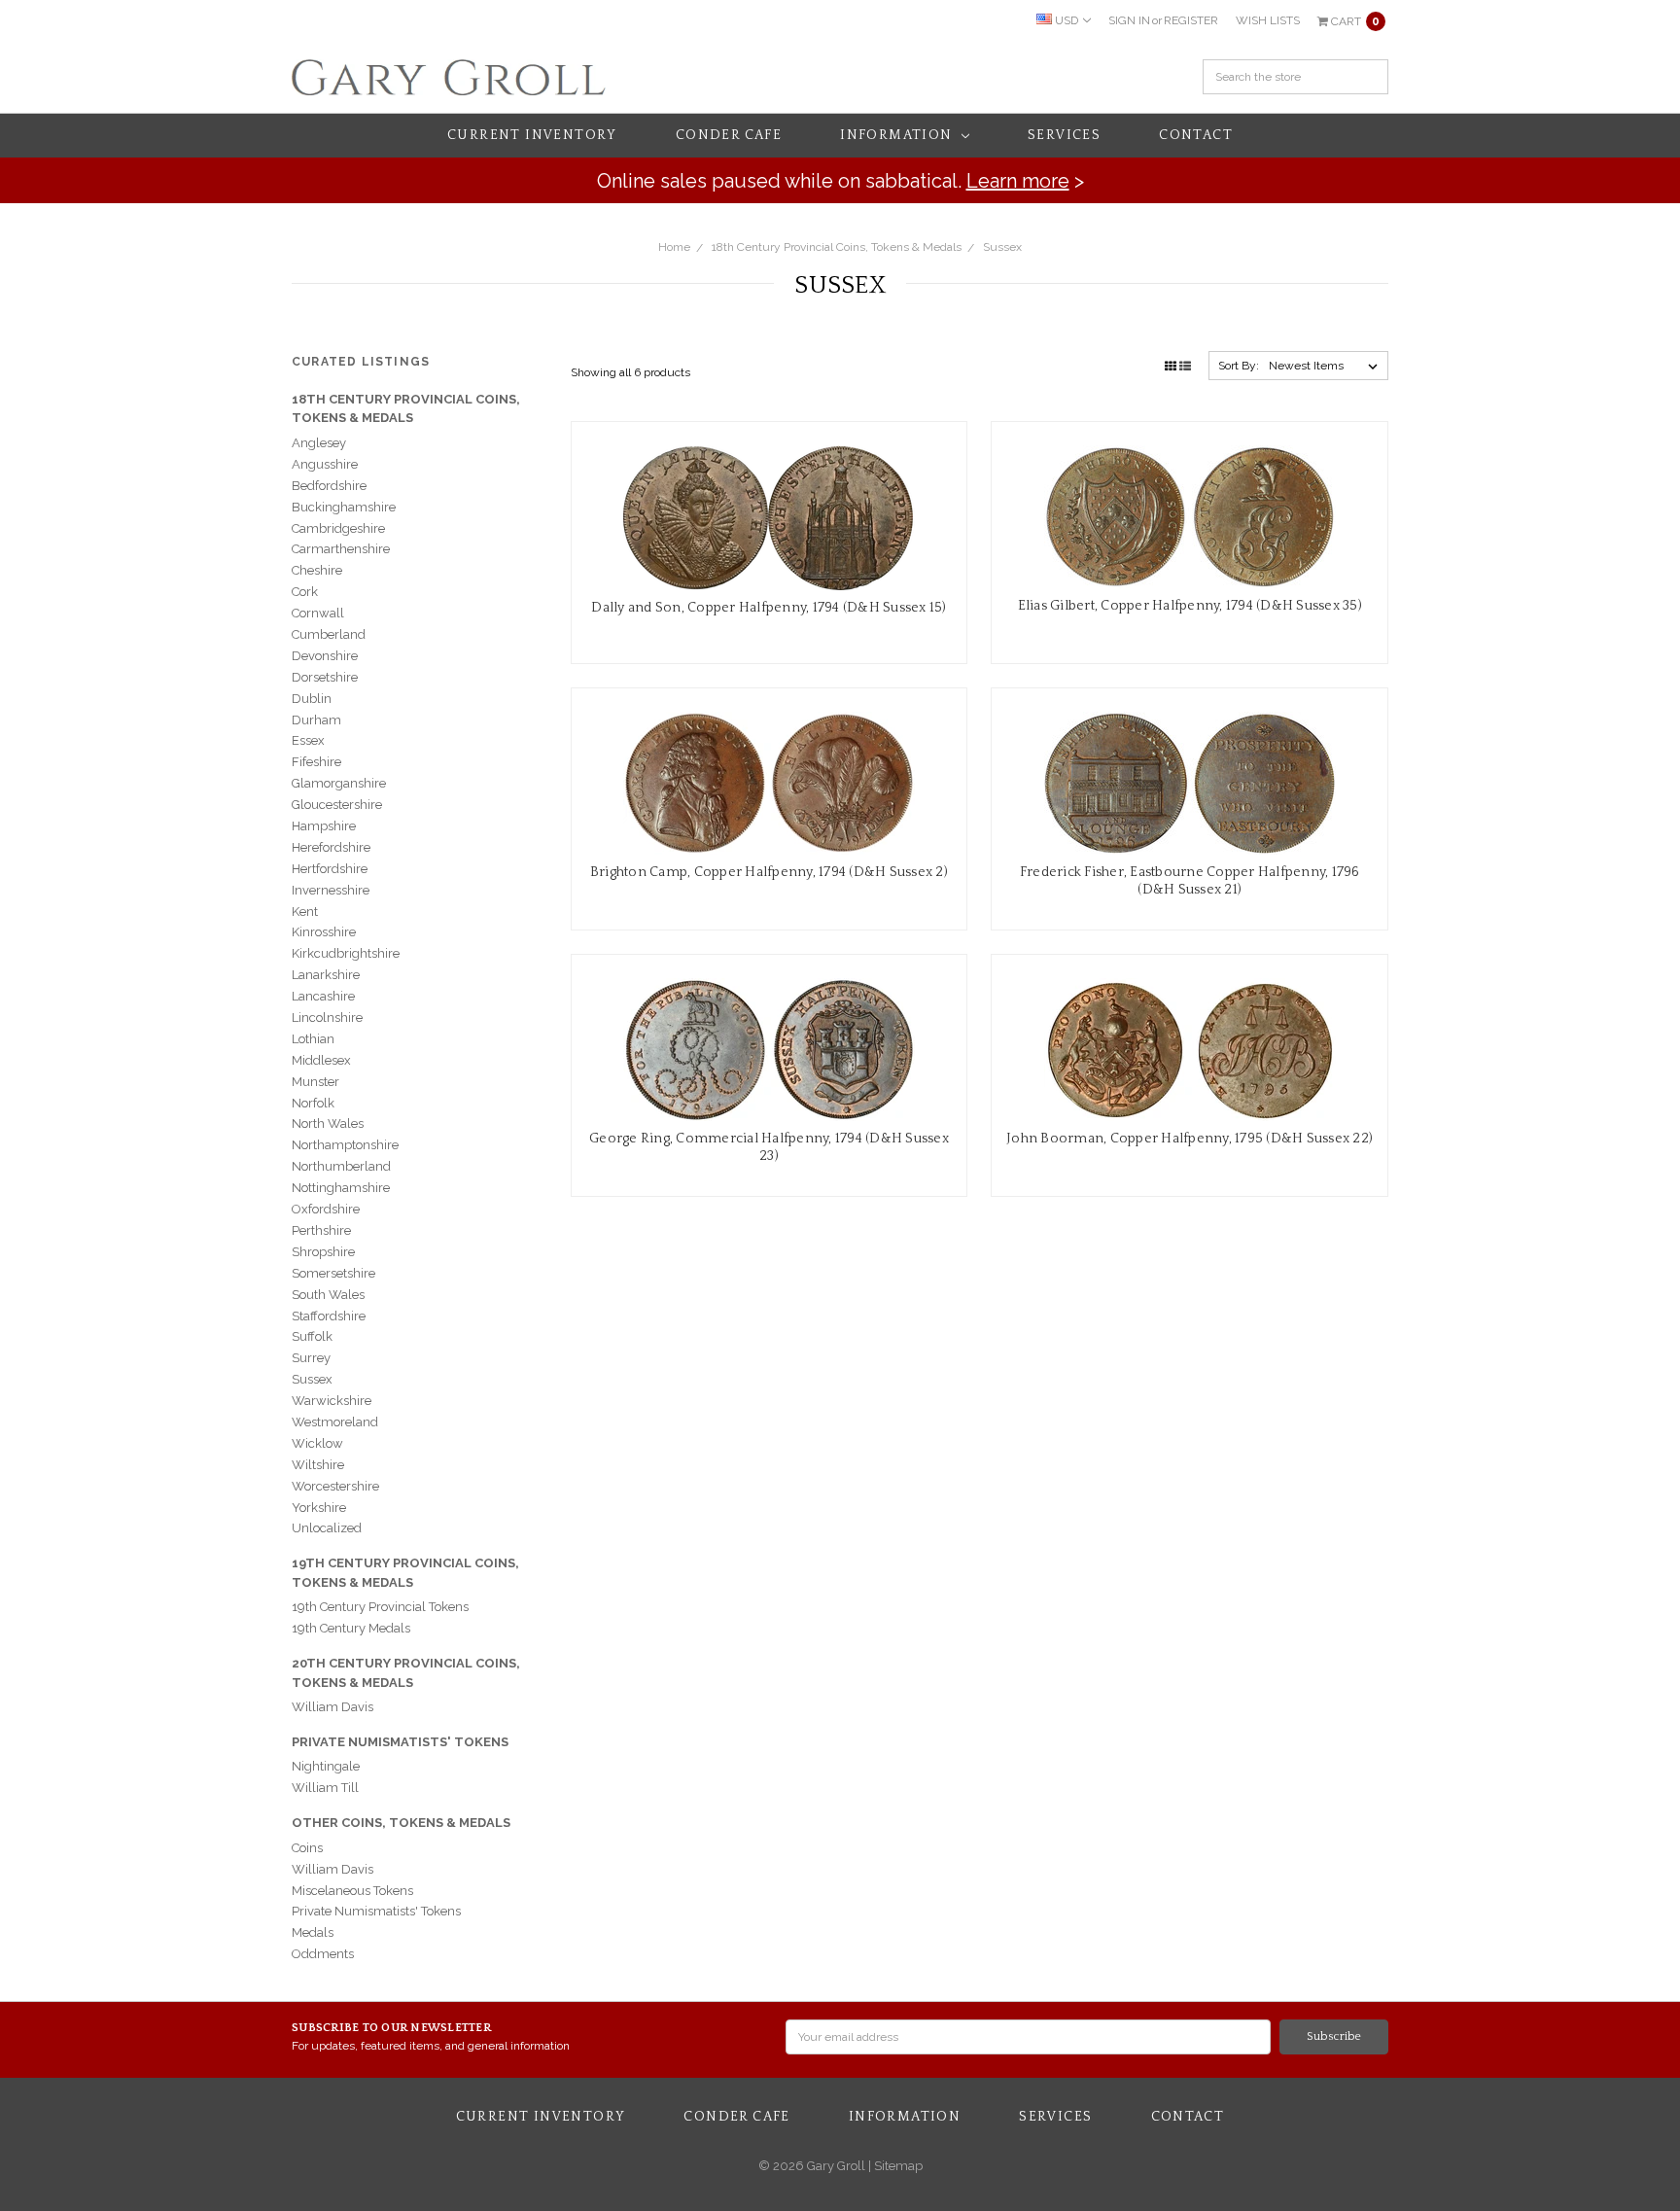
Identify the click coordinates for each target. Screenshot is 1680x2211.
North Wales (328, 1123)
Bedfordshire (329, 486)
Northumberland (341, 1166)
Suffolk (312, 1336)
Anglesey (319, 443)
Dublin (312, 699)
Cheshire (317, 570)
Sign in (1129, 20)
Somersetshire (333, 1273)
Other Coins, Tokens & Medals (401, 1823)
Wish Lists (1268, 20)
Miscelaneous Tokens (352, 1891)
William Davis (332, 1707)
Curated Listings (361, 362)
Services (1064, 135)
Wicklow (317, 1443)
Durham (316, 720)
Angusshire (325, 464)
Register (1191, 20)
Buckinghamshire (344, 507)
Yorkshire (319, 1508)
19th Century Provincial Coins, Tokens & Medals (405, 1573)
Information (898, 135)
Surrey (311, 1358)
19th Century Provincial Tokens (380, 1607)
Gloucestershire (337, 805)
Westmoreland (335, 1422)
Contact (1196, 135)
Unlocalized (327, 1528)
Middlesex (321, 1060)
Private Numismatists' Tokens (400, 1742)
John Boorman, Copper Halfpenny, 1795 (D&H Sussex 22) (1190, 1139)
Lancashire (323, 996)
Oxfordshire (326, 1209)
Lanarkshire (326, 975)
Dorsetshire (325, 677)
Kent (305, 912)
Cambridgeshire (338, 528)
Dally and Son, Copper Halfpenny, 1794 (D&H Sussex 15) (769, 608)
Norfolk (313, 1103)
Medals (313, 1932)
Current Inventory (532, 135)
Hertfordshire (330, 869)
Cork (305, 592)
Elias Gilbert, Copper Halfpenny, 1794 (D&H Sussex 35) (1190, 606)
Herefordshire (331, 847)
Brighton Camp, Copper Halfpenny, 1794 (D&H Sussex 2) (769, 872)
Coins (307, 1848)
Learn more (1018, 181)
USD (1067, 20)
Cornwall (318, 613)
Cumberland (329, 634)
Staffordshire (329, 1316)
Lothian (313, 1039)
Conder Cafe (729, 135)
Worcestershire (335, 1486)
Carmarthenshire (341, 549)
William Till (325, 1788)
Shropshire (323, 1252)
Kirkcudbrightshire (346, 953)
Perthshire (321, 1230)
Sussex (1002, 247)
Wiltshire (318, 1465)
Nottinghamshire (341, 1188)
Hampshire (324, 826)
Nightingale (326, 1766)
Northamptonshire (345, 1145)
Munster (315, 1082)
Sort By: (1239, 366)
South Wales (328, 1295)
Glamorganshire (339, 783)
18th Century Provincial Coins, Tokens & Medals (837, 247)
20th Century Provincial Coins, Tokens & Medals (406, 1673)
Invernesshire (331, 890)
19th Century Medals (351, 1628)
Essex (308, 740)
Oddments (323, 1954)
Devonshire (325, 656)
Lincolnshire (327, 1018)
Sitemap (897, 2166)
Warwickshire (332, 1401)
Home (674, 247)
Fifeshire (316, 762)
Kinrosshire (324, 932)
